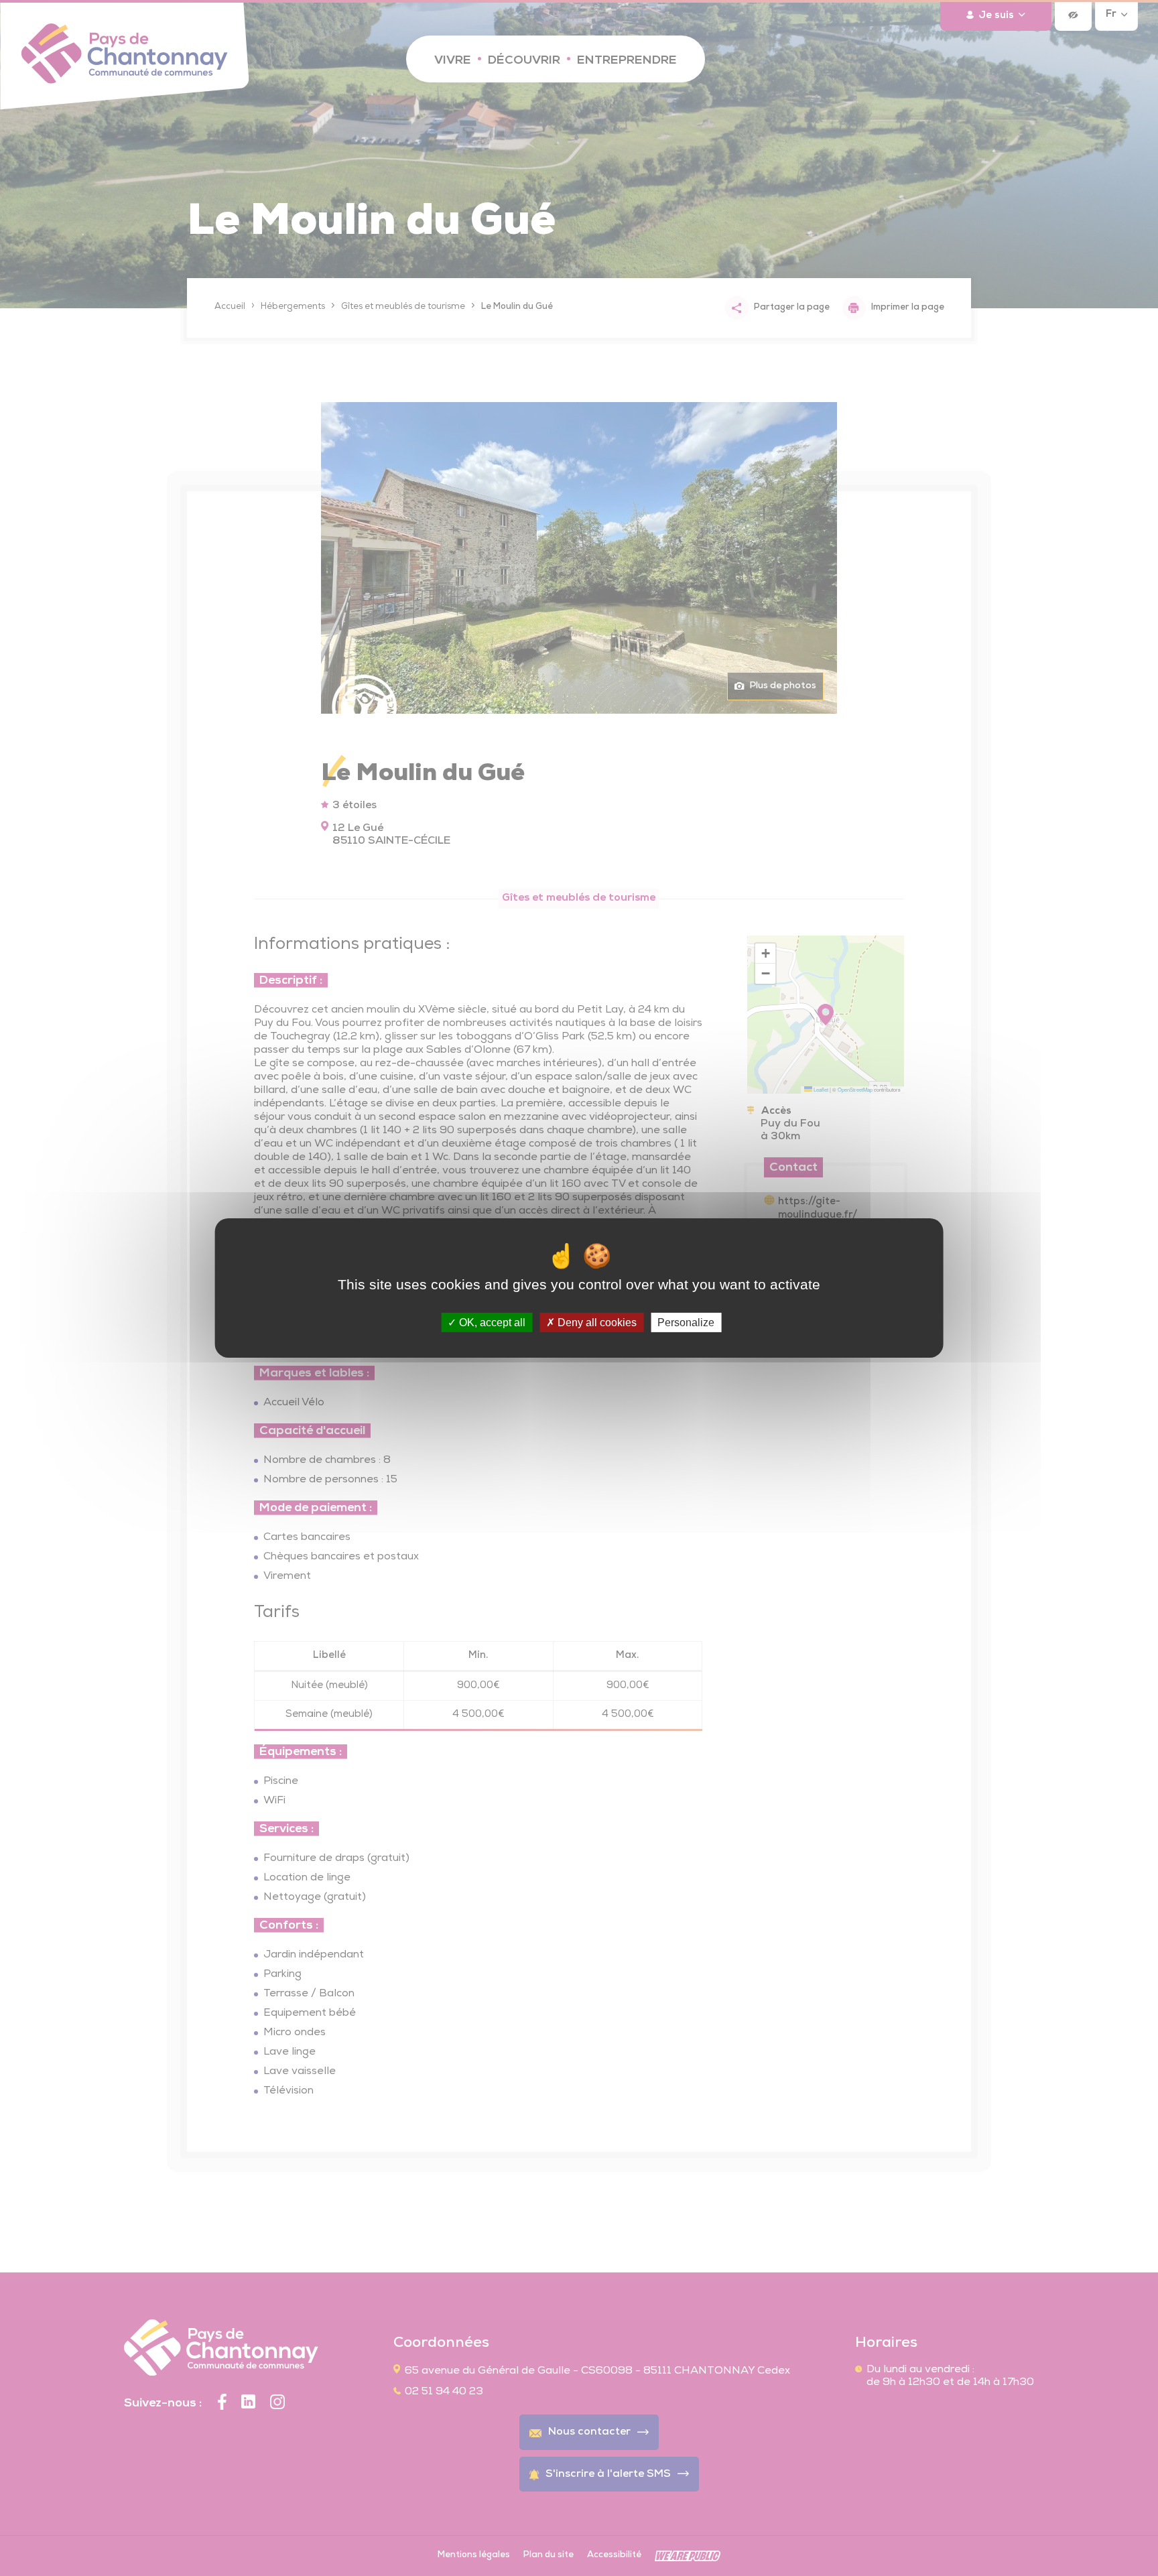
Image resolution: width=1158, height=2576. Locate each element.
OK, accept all (491, 1323)
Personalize (686, 1323)
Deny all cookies (596, 1323)
